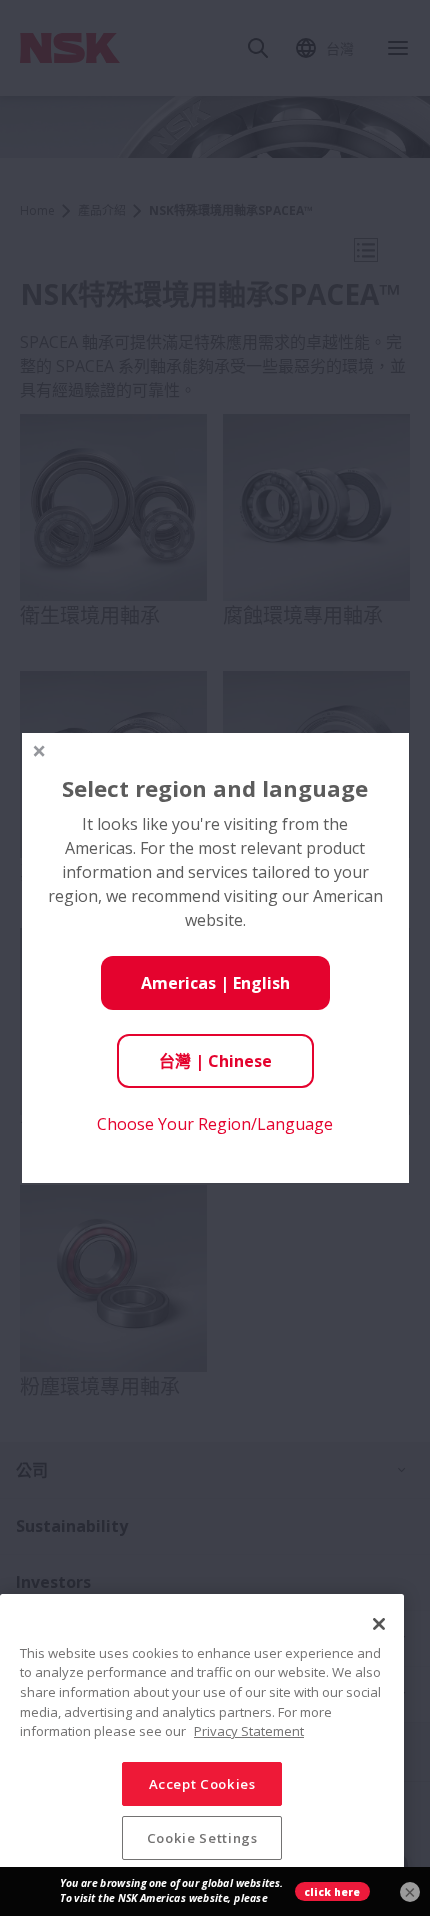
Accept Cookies (202, 1784)
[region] (202, 1747)
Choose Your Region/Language (215, 1124)
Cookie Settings (202, 1838)
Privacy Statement (249, 1731)
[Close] (379, 1624)
